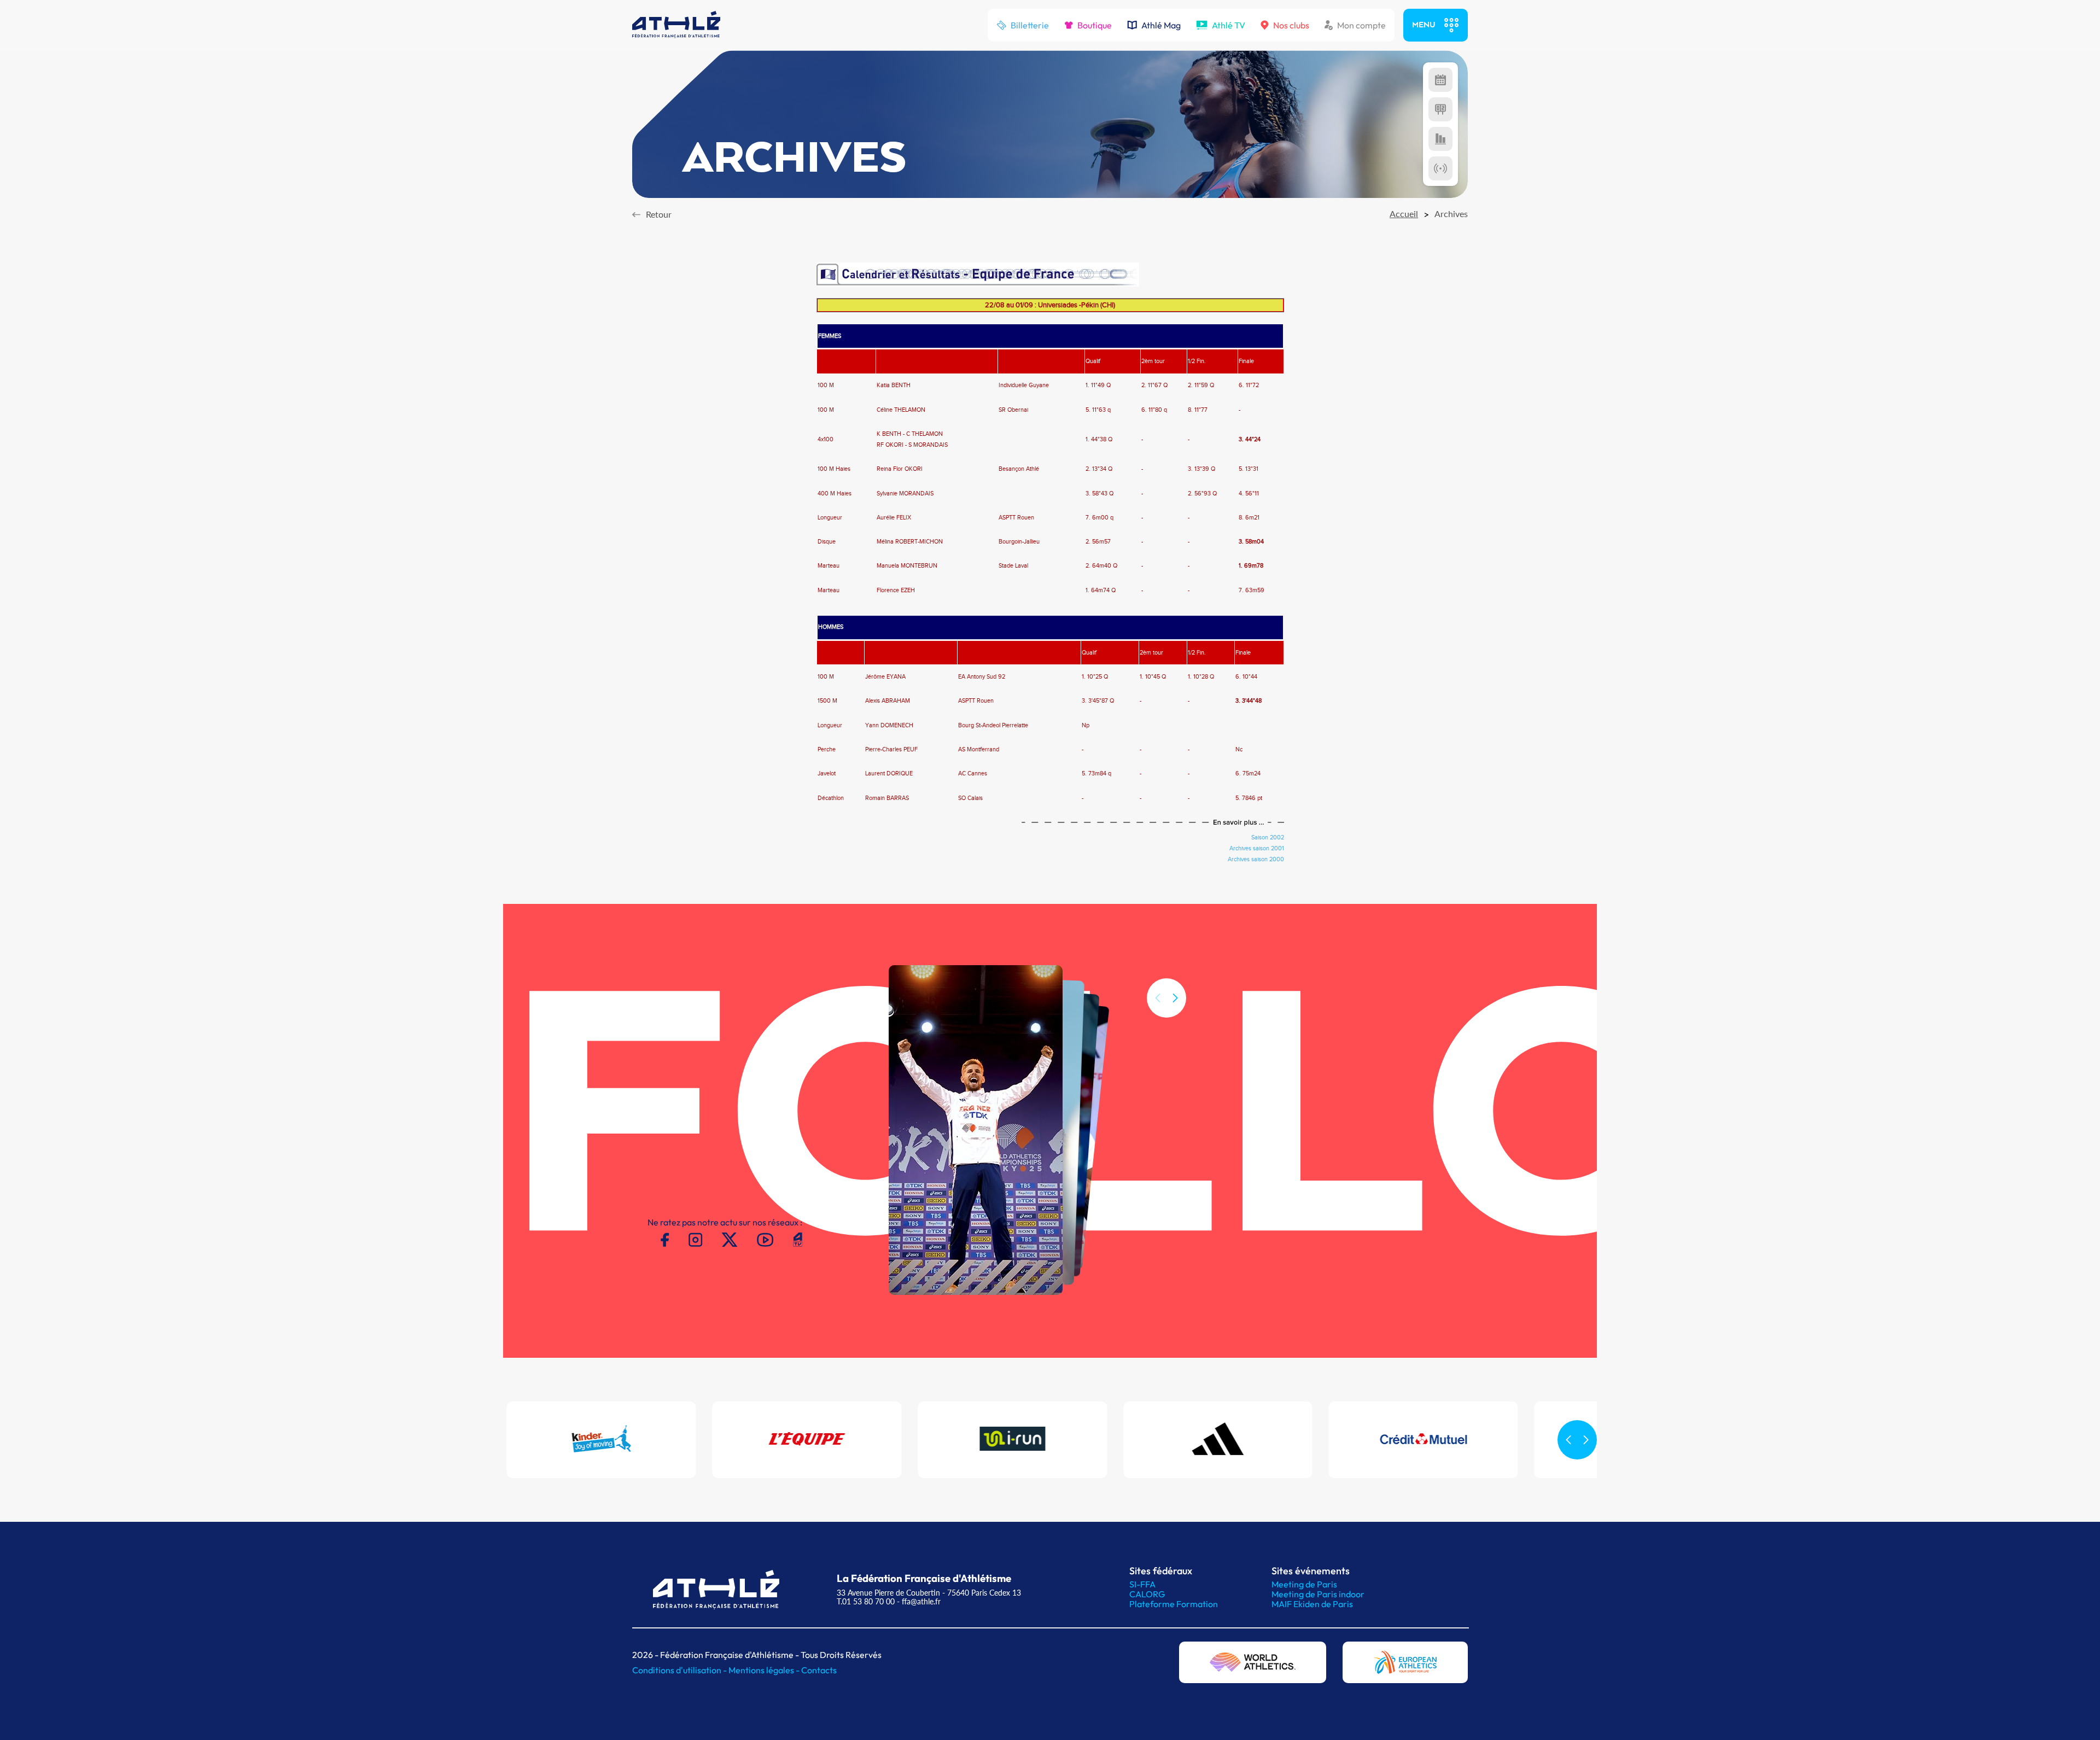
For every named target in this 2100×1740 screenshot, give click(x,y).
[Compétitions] (1440, 80)
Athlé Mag (1161, 25)
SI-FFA (1142, 1584)
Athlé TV (1229, 25)
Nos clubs (1291, 25)
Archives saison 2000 (1256, 860)
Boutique (1095, 25)
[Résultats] (1440, 109)
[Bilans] (1440, 139)
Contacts (819, 1670)
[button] (1175, 998)
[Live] (1440, 168)
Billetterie (1030, 25)
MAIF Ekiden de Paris (1312, 1604)
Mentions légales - (765, 1670)
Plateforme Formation (1174, 1604)
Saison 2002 (1268, 838)
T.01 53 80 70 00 (866, 1601)
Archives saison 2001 (1257, 849)
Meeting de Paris (1304, 1584)
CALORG (1147, 1594)
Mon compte (1361, 25)
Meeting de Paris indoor (1318, 1594)
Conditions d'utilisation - (680, 1670)
